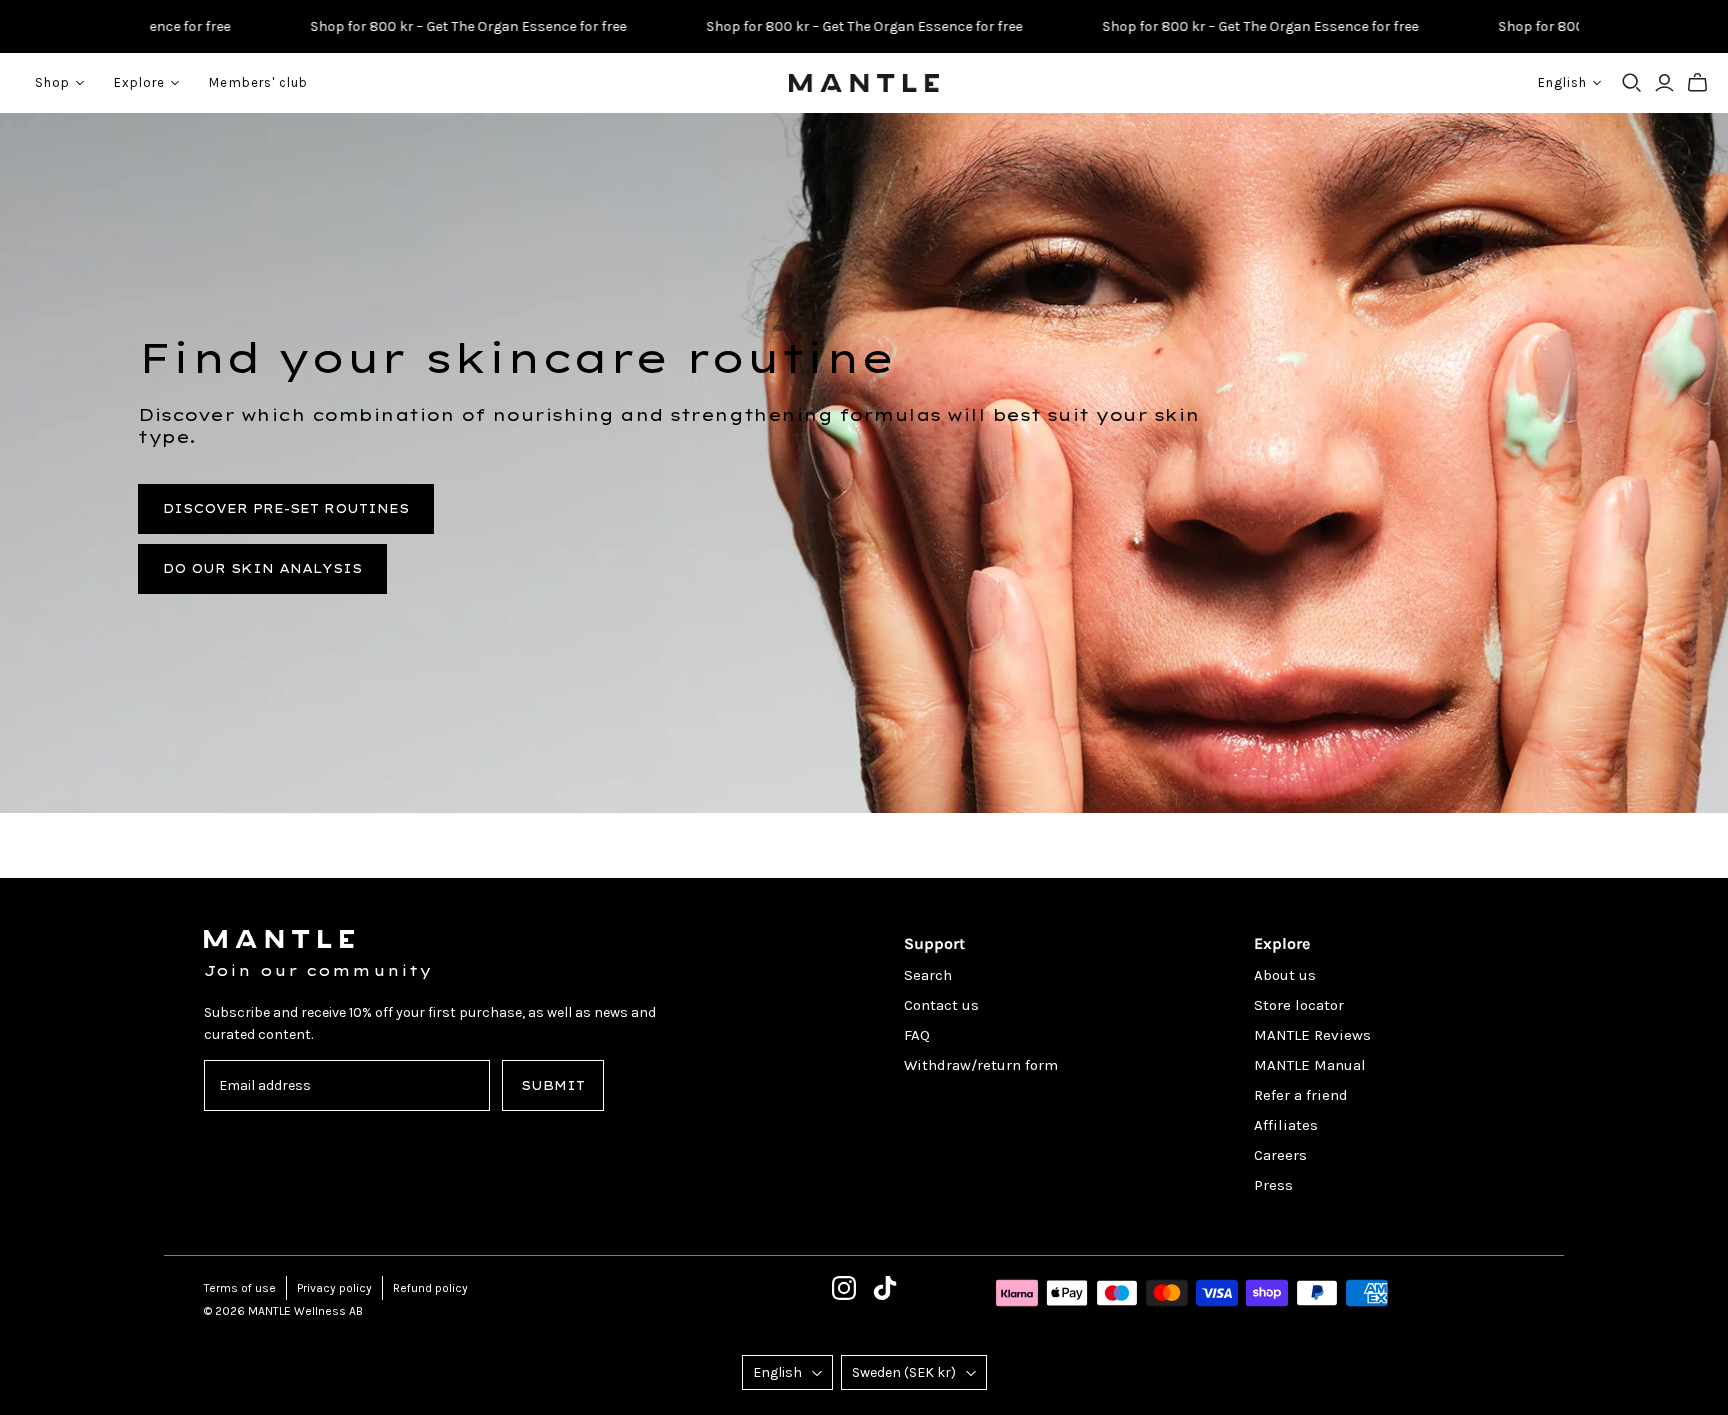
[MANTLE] (864, 83)
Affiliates (1286, 1125)
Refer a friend (1301, 1095)
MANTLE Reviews (1312, 1035)
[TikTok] (885, 1288)
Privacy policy (334, 1288)
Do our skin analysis (262, 568)
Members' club (258, 82)
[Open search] (1632, 83)
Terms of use (240, 1288)
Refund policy (430, 1288)
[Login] (1664, 83)
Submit (553, 1085)
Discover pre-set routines (286, 508)
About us (1285, 975)
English (777, 1372)
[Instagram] (844, 1288)
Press (1273, 1185)
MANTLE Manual (1310, 1065)
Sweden (904, 1372)
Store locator (1299, 1005)
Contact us (941, 1005)
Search (928, 975)
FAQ (917, 1035)
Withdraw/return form (981, 1065)
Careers (1280, 1155)
